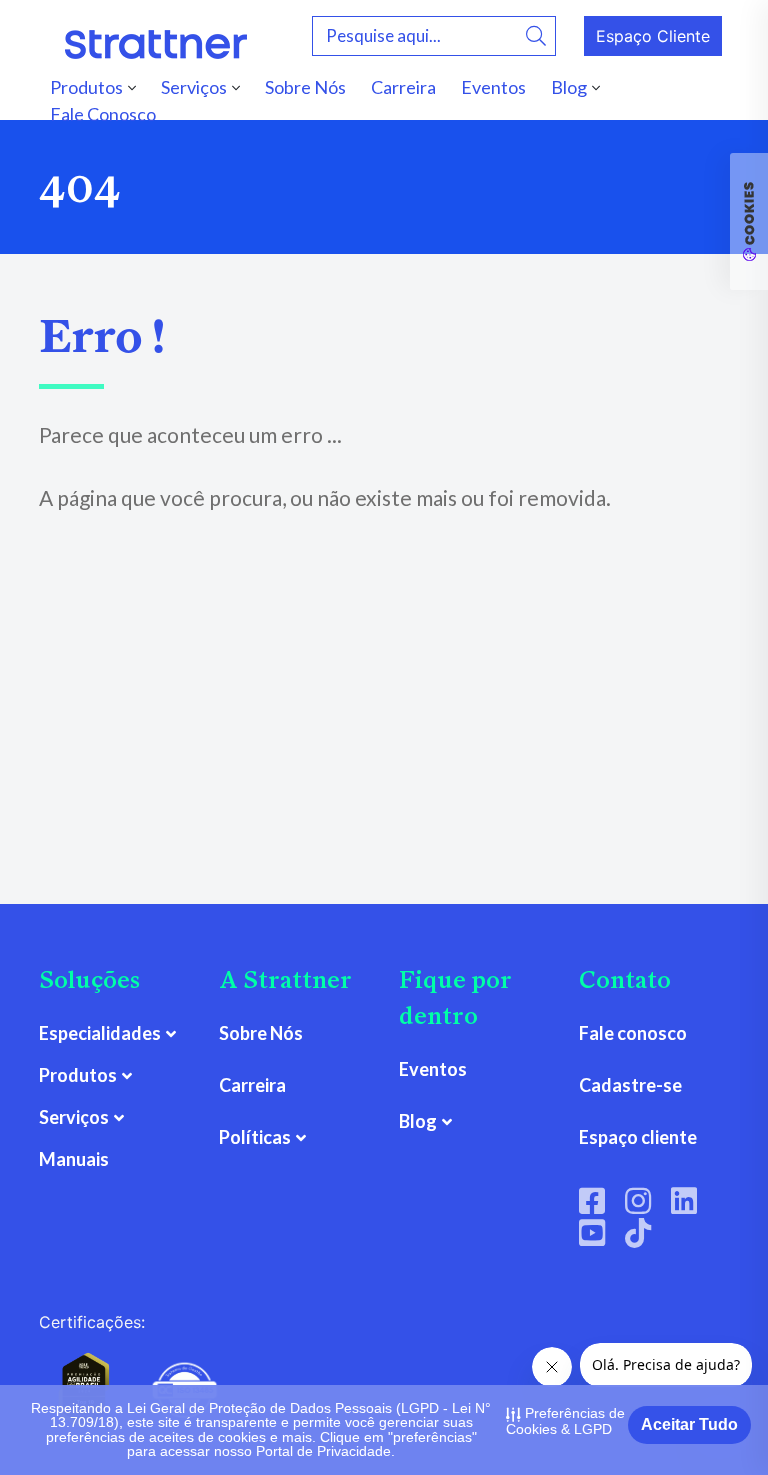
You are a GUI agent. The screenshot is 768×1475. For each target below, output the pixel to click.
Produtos (86, 87)
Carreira (403, 87)
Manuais (74, 1159)
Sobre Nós (305, 87)
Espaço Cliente (653, 36)
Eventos (493, 87)
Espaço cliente (638, 1137)
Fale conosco (633, 1033)
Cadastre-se (630, 1085)
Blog (569, 87)
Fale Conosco (103, 114)
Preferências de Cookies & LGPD (565, 1421)
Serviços (194, 87)
